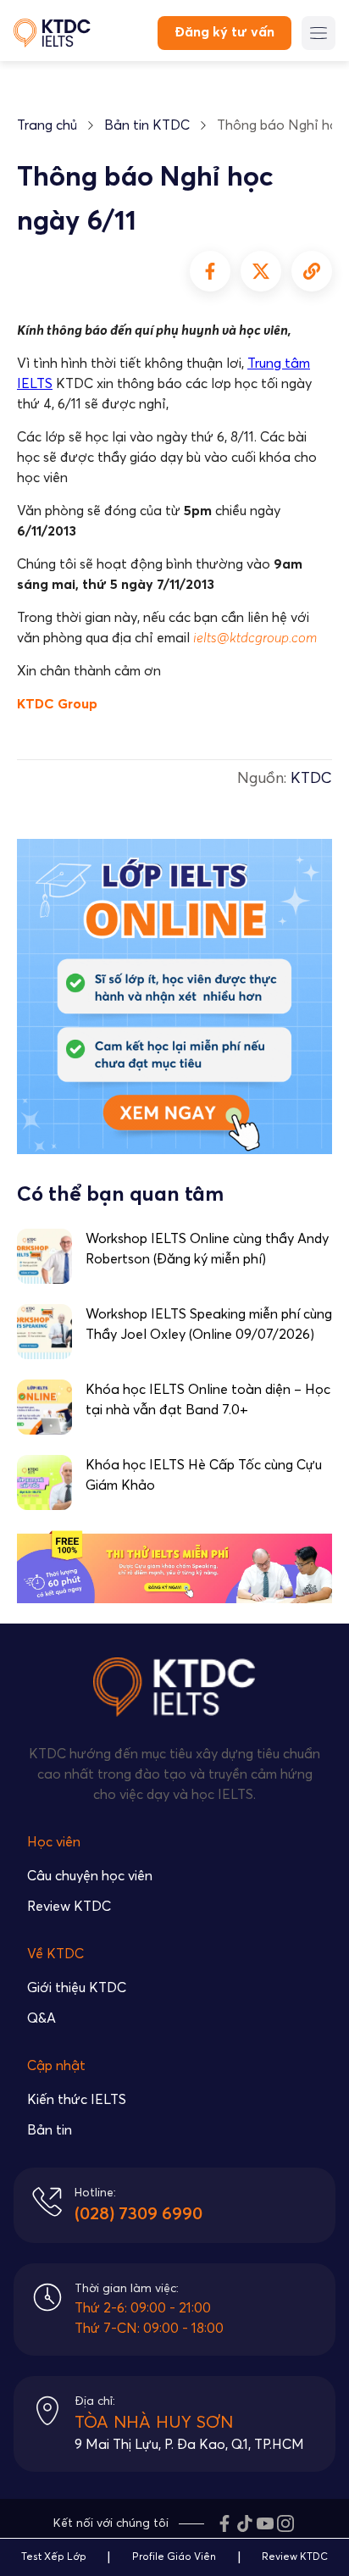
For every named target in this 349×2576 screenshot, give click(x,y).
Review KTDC (69, 1907)
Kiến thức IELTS (77, 2100)
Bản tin (50, 2130)
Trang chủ (47, 125)
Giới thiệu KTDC (77, 1988)
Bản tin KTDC (147, 125)
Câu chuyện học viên (90, 1876)
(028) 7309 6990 (138, 2214)
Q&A (42, 2018)
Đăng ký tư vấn (224, 32)
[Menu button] (319, 33)
